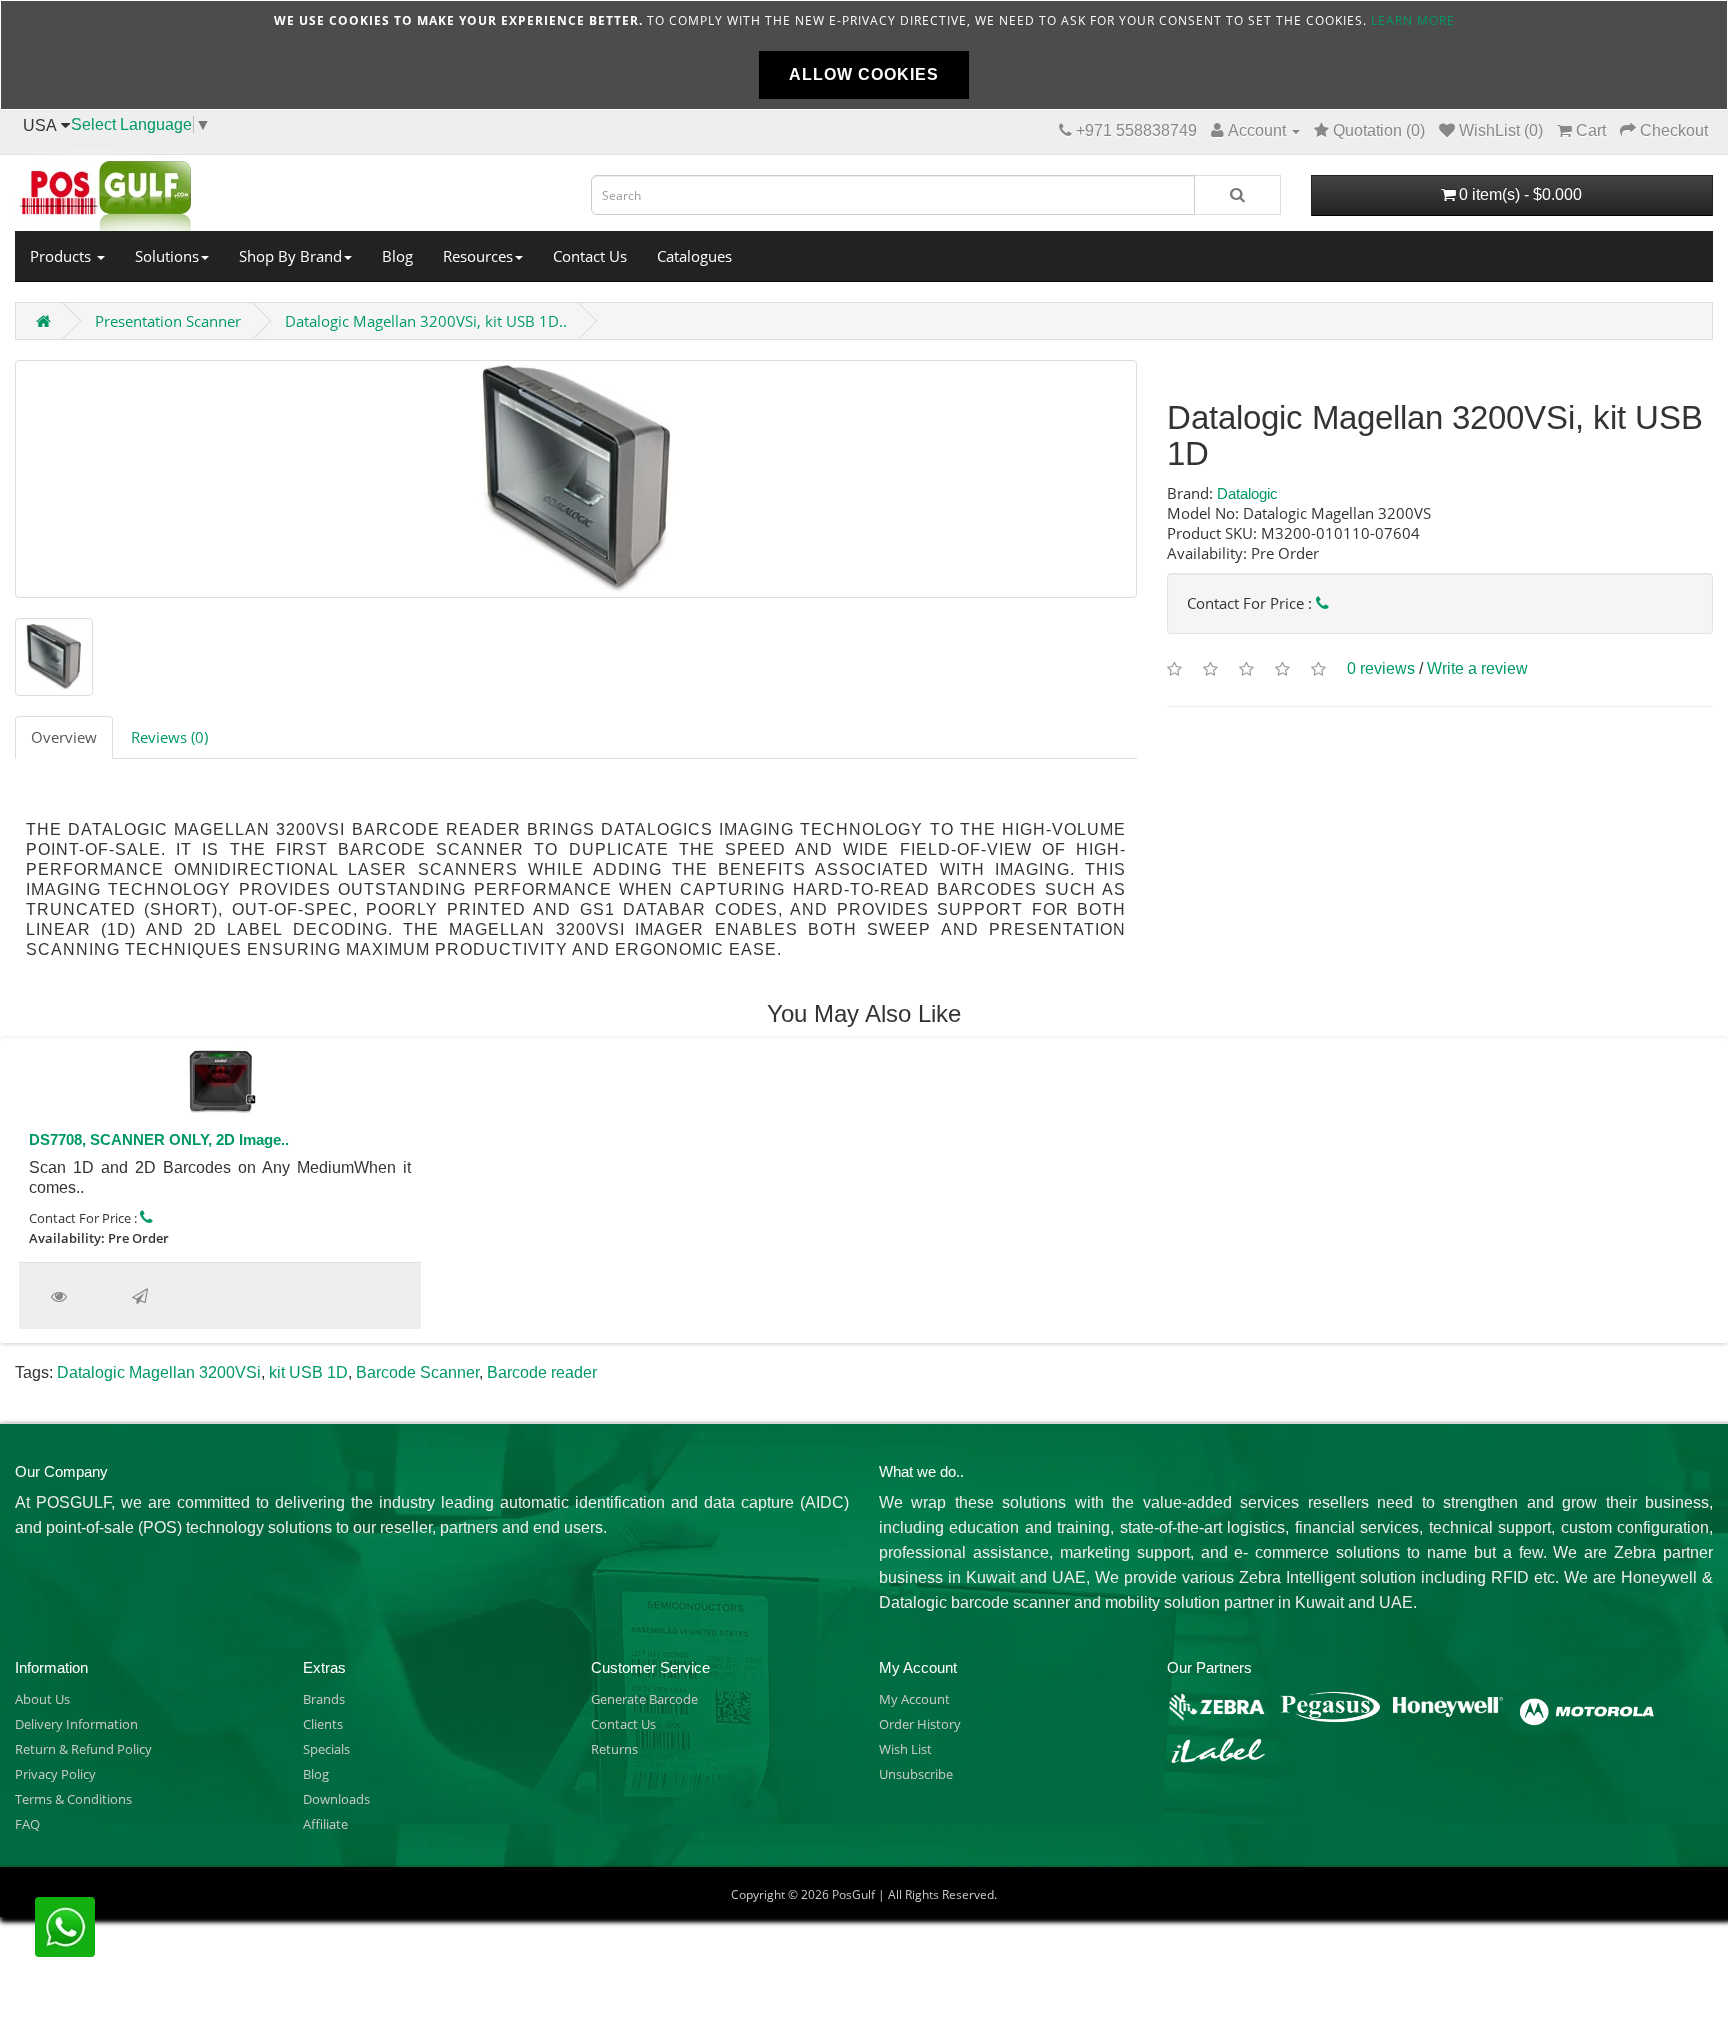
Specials (326, 1749)
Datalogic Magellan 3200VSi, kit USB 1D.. (426, 321)
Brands (324, 1699)
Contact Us (590, 256)
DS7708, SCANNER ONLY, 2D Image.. (159, 1139)
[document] (864, 55)
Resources (478, 256)
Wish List (905, 1749)
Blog (397, 256)
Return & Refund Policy (83, 1749)
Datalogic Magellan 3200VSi (159, 1372)
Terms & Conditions (73, 1799)
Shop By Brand (290, 256)
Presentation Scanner (168, 321)
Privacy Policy (55, 1774)
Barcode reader (542, 1372)
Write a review (1477, 668)
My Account (914, 1699)
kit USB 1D (308, 1372)
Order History (920, 1724)
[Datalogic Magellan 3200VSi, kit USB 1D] (576, 479)
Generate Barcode (644, 1699)
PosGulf (853, 1894)
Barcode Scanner (417, 1372)
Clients (323, 1724)
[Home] (288, 190)
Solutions (167, 256)
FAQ (27, 1824)
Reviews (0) (169, 737)
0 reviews (1381, 668)
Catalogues (694, 256)
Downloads (336, 1799)
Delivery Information (76, 1724)
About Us (42, 1699)
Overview (64, 737)
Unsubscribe (916, 1774)
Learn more (1413, 20)
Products (62, 256)
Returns (614, 1749)
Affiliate (325, 1824)
